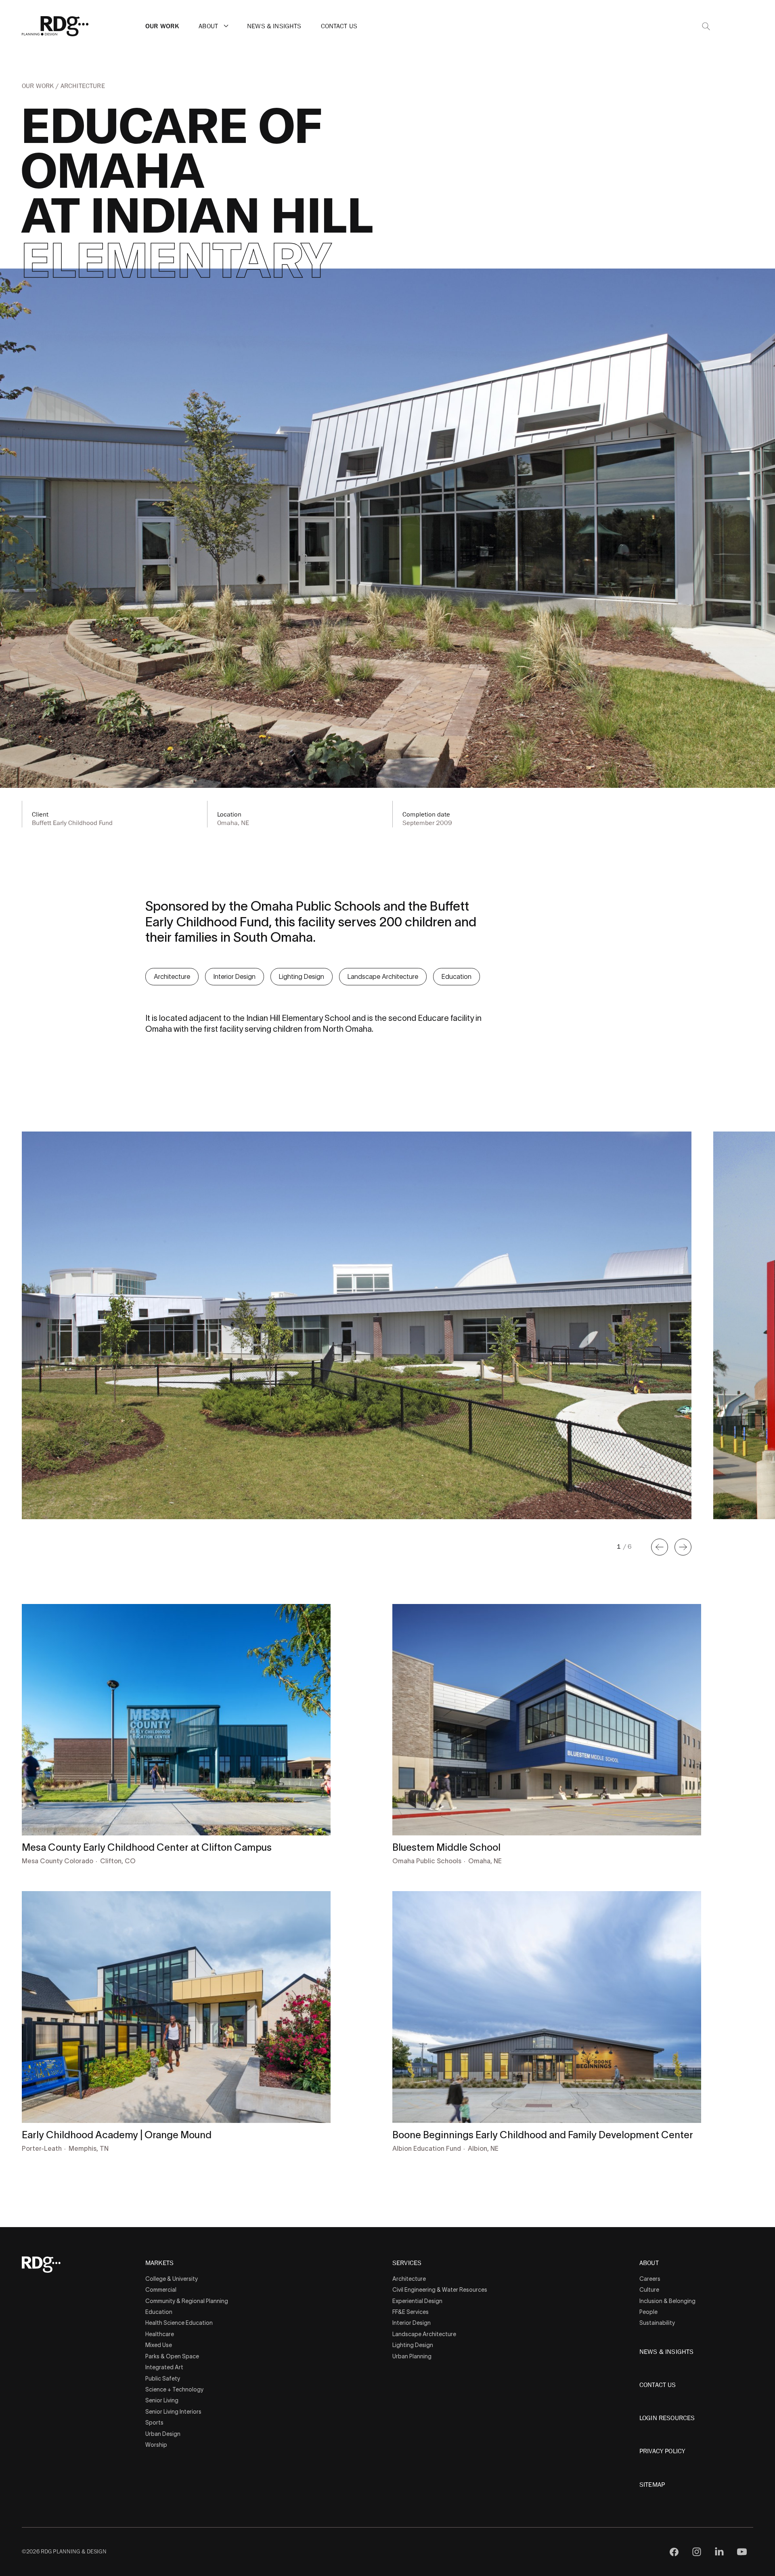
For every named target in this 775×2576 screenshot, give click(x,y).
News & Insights (274, 26)
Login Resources (667, 2418)
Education (457, 976)
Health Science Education (179, 2323)
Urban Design (163, 2434)
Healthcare (160, 2334)
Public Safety (163, 2379)
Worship (156, 2445)
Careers (650, 2279)
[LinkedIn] (719, 2552)
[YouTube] (742, 2552)
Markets (159, 2263)
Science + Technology (174, 2389)
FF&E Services (411, 2312)
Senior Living (162, 2400)
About (208, 26)
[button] (226, 26)
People (648, 2312)
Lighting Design (302, 976)
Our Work (162, 26)
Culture (649, 2290)
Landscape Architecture (383, 976)
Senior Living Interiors (173, 2412)
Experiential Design (417, 2301)
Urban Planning (412, 2356)
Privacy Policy (662, 2451)
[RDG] (55, 26)
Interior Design (235, 976)
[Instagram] (697, 2552)
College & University (172, 2279)
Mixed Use (159, 2345)
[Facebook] (674, 2552)
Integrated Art (164, 2367)
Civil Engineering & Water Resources (440, 2290)
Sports (154, 2423)
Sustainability (657, 2323)
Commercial (161, 2290)
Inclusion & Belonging (667, 2301)
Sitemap (652, 2485)
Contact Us (339, 26)
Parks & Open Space (172, 2356)
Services (407, 2263)
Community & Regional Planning (187, 2301)
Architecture (83, 86)
